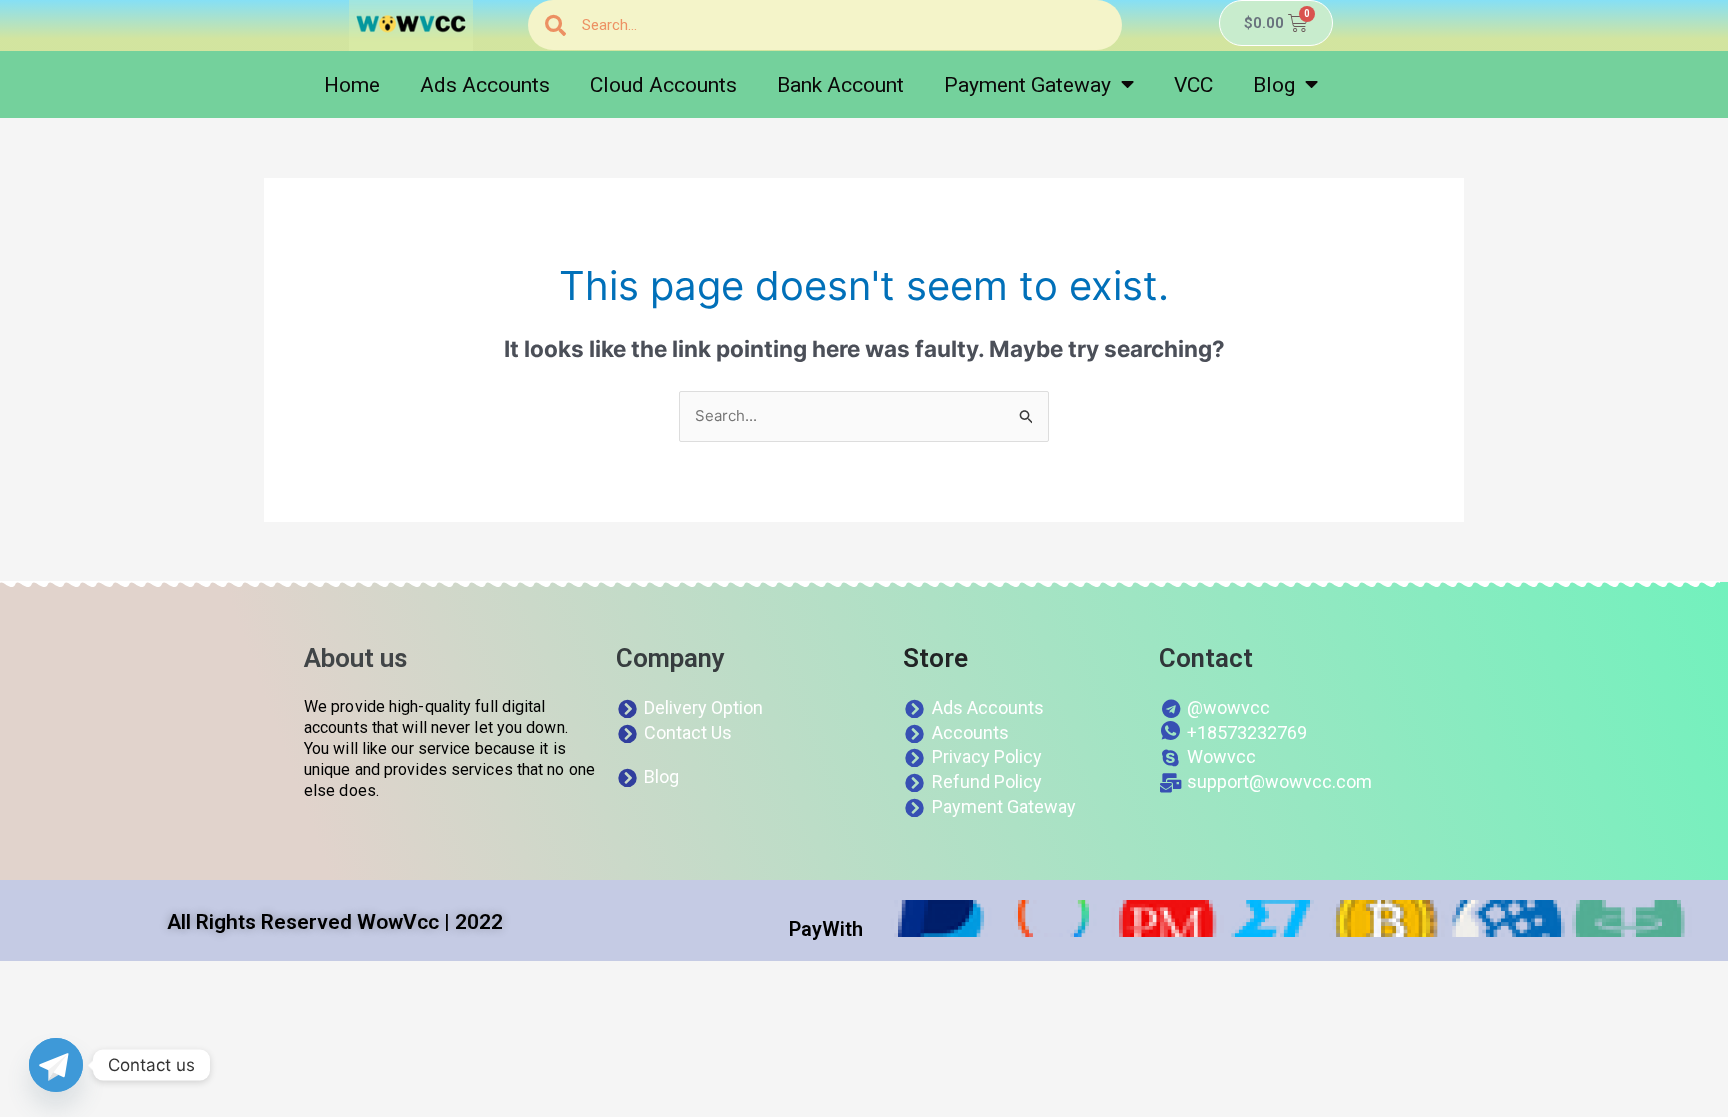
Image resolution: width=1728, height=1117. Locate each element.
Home (352, 85)
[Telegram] (56, 1065)
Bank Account (840, 85)
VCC (1193, 85)
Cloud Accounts (663, 85)
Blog (1274, 85)
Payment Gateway (1027, 85)
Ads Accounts (485, 85)
